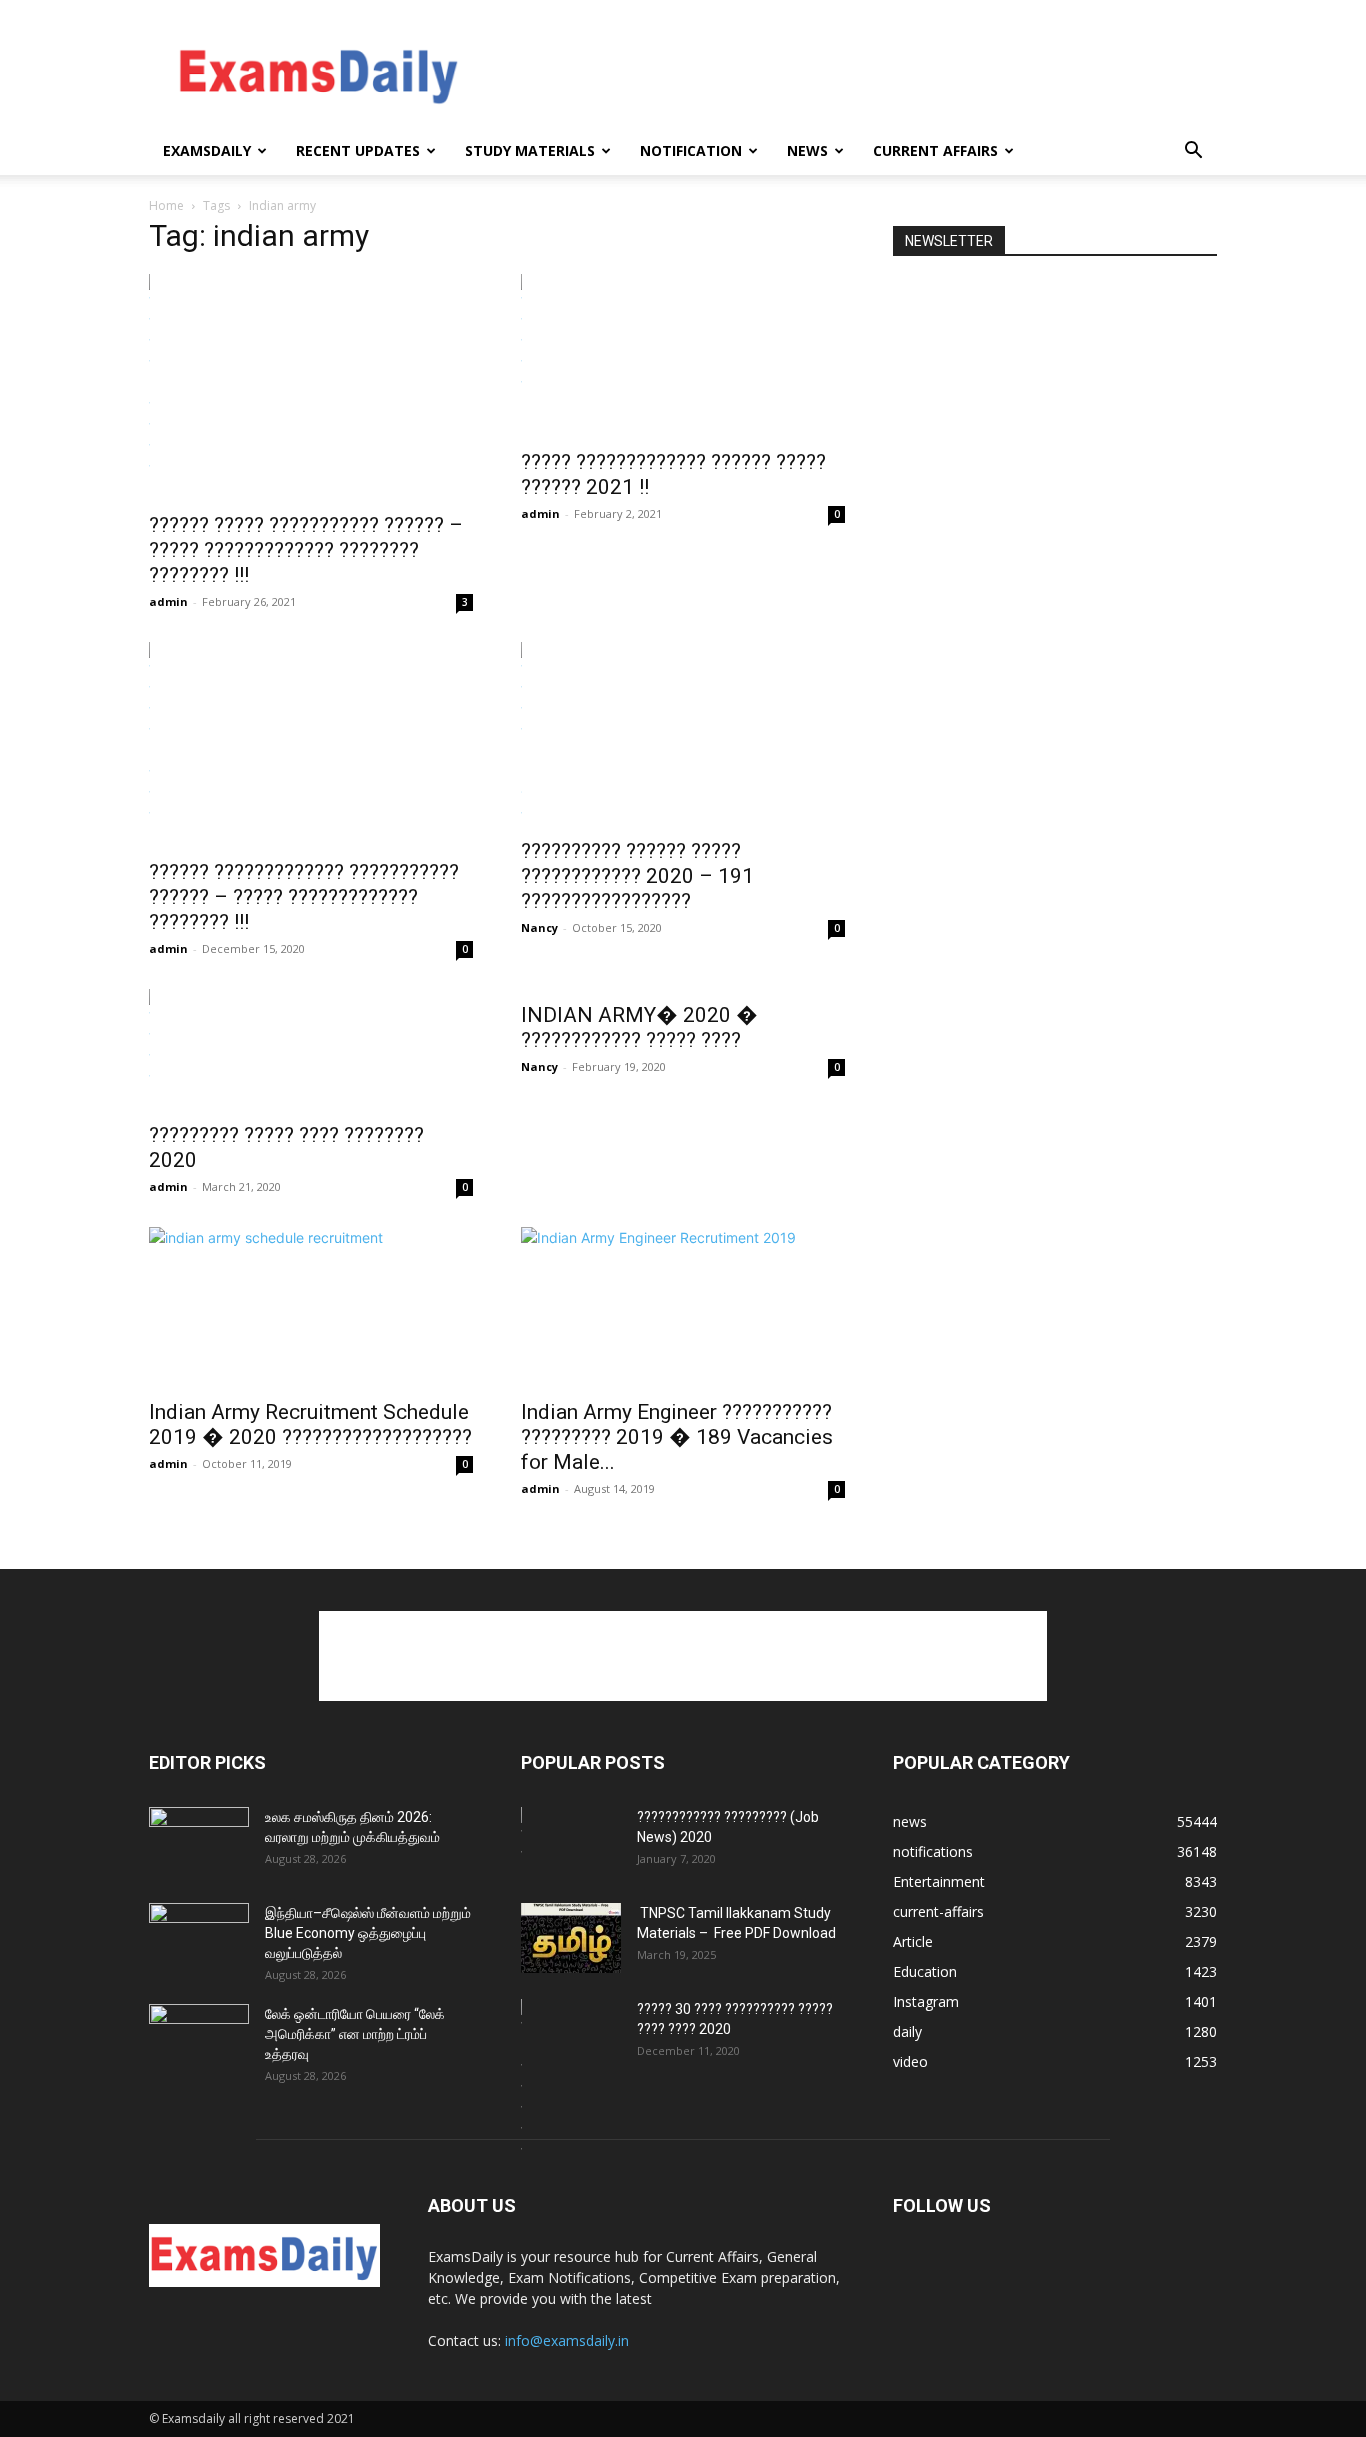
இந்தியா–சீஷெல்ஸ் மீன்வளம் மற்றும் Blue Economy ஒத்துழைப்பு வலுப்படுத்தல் (368, 1933)
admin (168, 601)
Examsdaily (207, 150)
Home (166, 205)
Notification (691, 150)
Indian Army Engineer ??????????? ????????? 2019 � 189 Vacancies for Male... (677, 1437)
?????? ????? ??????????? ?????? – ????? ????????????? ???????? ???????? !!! (306, 550)
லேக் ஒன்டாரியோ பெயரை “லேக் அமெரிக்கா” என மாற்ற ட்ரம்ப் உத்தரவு (355, 2034)
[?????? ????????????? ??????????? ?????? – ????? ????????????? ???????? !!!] (311, 744)
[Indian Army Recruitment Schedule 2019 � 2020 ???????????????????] (311, 1307)
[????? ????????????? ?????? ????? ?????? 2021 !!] (683, 355)
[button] (1193, 152)
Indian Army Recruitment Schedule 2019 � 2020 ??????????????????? (310, 1424)
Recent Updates (358, 150)
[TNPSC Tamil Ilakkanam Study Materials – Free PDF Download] (571, 1938)
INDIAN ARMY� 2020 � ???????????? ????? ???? (639, 1027)
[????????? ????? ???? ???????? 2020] (311, 1049)
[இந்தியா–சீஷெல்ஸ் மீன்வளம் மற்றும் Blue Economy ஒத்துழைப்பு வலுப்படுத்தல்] (199, 1938)
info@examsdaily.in (567, 2340)
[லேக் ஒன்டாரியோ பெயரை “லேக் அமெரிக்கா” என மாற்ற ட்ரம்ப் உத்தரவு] (199, 2039)
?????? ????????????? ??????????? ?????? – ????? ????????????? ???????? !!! (304, 897)
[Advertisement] (853, 73)
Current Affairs (935, 150)
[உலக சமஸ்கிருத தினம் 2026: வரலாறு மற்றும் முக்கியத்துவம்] (199, 1842)
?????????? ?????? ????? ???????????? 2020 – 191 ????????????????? (637, 876)
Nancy (539, 927)
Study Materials (530, 150)
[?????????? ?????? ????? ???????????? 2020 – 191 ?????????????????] (683, 734)
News (807, 150)
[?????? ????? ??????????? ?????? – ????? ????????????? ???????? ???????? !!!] (311, 387)
